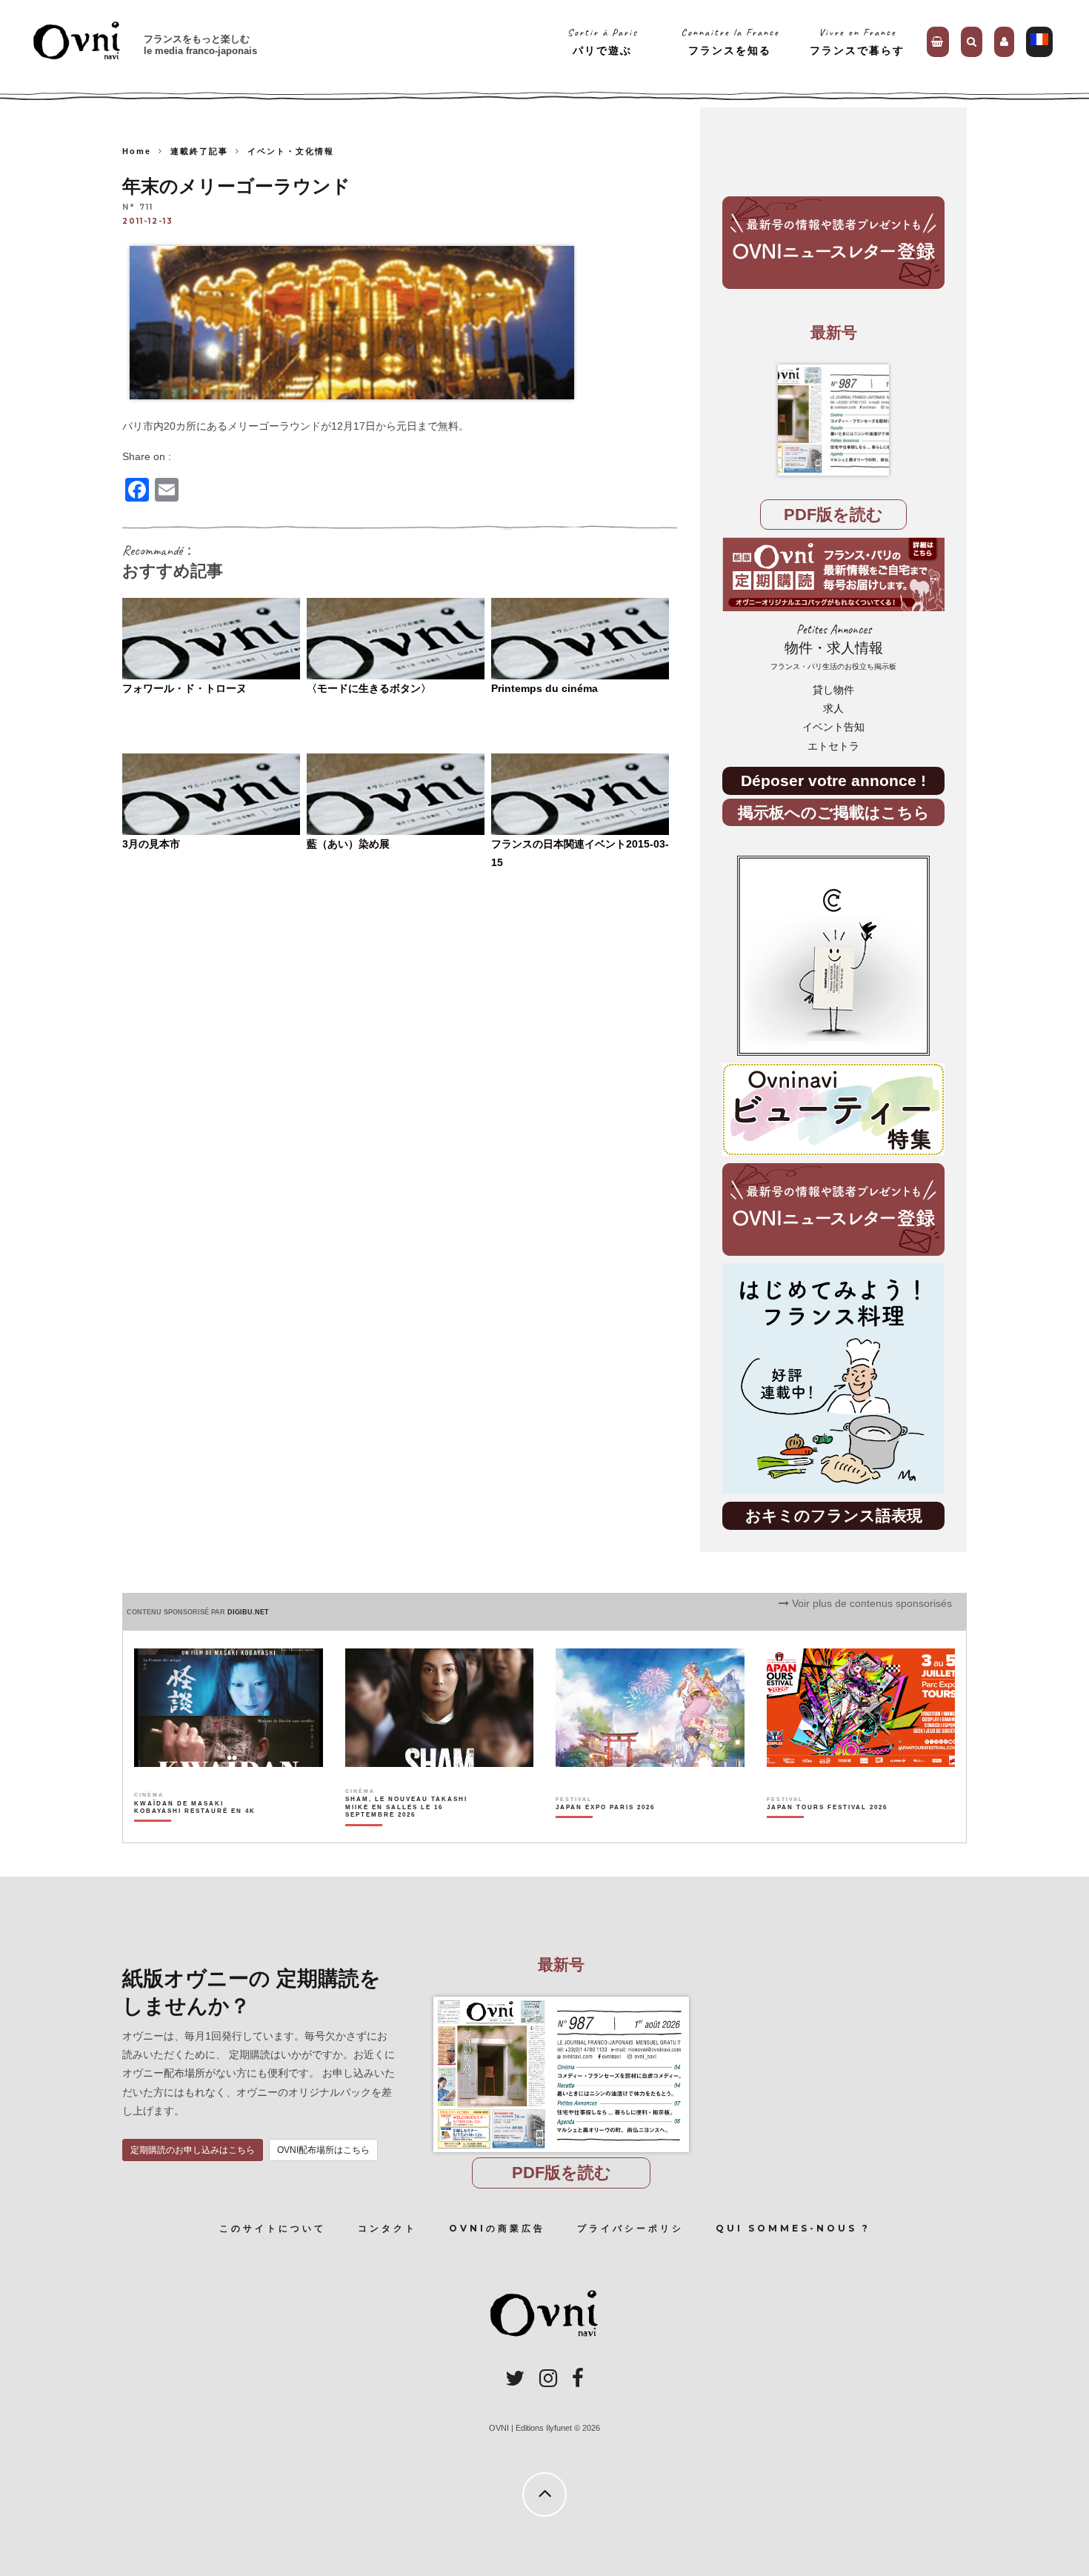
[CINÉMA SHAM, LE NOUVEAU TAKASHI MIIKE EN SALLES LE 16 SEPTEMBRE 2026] (407, 1833)
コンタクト (387, 2228)
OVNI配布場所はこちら (323, 2150)
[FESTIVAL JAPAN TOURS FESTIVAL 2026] (827, 1833)
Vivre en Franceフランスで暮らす (857, 41)
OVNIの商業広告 (497, 2228)
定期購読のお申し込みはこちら (193, 2150)
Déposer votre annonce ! (833, 781)
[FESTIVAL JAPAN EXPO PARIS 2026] (605, 1833)
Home (137, 151)
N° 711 (138, 208)
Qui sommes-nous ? (793, 2228)
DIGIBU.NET (248, 1612)
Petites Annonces (833, 646)
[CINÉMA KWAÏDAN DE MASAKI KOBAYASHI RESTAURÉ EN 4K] (196, 1833)
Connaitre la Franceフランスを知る (730, 41)
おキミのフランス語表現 (834, 1515)
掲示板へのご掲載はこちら (834, 812)
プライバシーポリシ (630, 2228)
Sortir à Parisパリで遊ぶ (603, 41)
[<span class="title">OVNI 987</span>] (833, 420)
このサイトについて (273, 2228)
